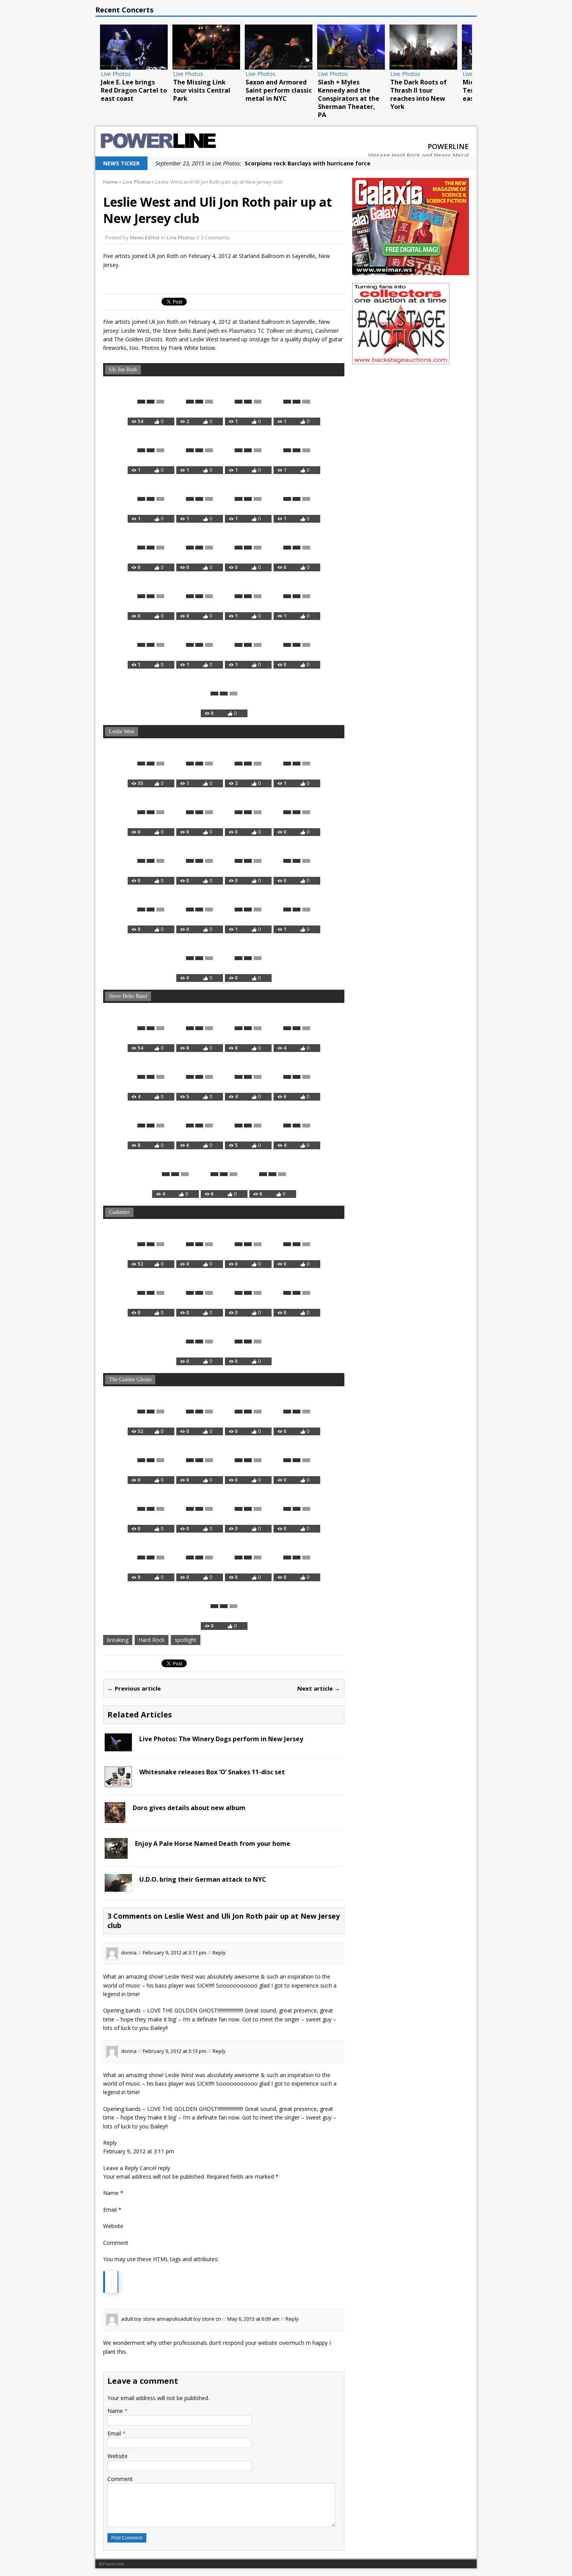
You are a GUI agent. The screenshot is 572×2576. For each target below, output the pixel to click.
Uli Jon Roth (123, 370)
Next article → (319, 1688)
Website (118, 2456)
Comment (120, 2479)
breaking (118, 1640)
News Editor (145, 237)
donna (129, 1953)
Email (115, 2433)
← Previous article (134, 1688)
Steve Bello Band (128, 996)
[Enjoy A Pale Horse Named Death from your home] (116, 1854)
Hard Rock (152, 1640)
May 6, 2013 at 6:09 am (254, 2319)
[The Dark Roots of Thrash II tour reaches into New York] (393, 47)
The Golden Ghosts (130, 1379)
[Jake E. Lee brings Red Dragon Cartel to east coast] (104, 47)
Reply (219, 1953)
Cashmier (119, 1212)
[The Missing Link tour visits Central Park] (176, 47)
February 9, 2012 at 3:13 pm (175, 2051)
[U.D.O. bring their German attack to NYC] (118, 1887)
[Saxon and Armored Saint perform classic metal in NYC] (248, 47)
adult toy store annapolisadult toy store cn (171, 2319)
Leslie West (122, 731)
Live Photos (181, 237)
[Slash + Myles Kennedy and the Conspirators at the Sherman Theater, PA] (321, 47)
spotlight (186, 1640)
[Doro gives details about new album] (115, 1818)
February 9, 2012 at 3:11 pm (175, 1953)
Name (116, 2411)
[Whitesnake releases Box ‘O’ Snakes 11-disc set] (118, 1783)
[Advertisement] (411, 421)
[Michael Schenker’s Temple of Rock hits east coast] (465, 47)
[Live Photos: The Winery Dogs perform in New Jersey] (118, 1747)
